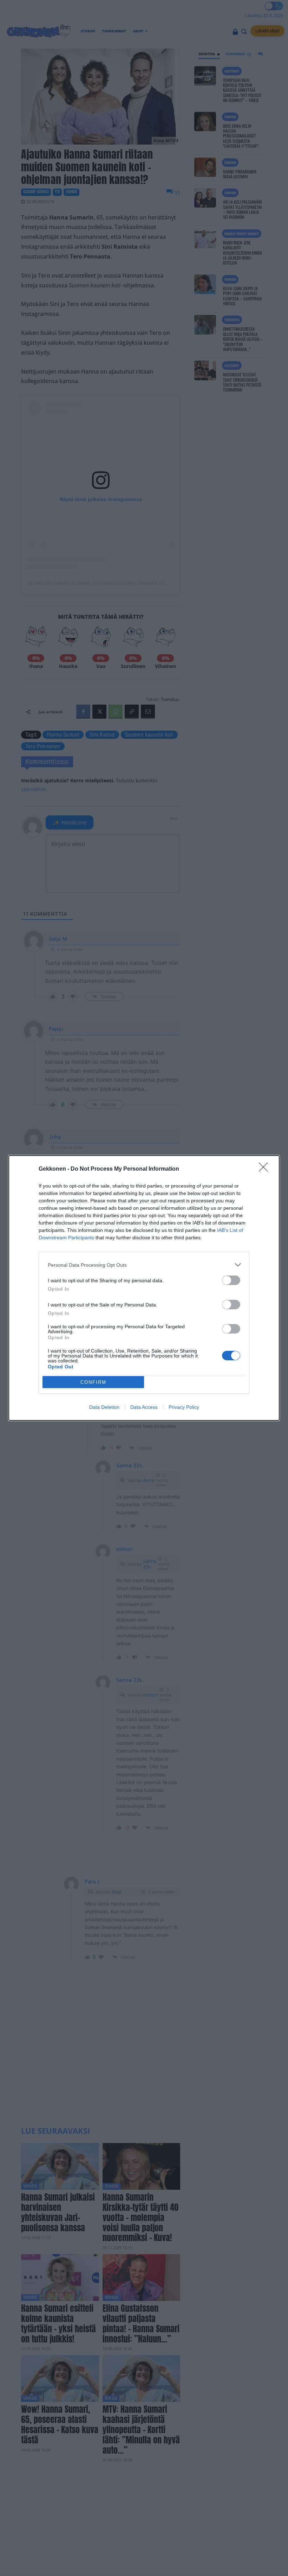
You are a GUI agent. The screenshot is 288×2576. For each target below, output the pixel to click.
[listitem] (144, 1265)
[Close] (266, 1169)
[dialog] (144, 1288)
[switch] (231, 1280)
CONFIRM (93, 1382)
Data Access (144, 1407)
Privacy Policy (184, 1407)
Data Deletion (104, 1407)
